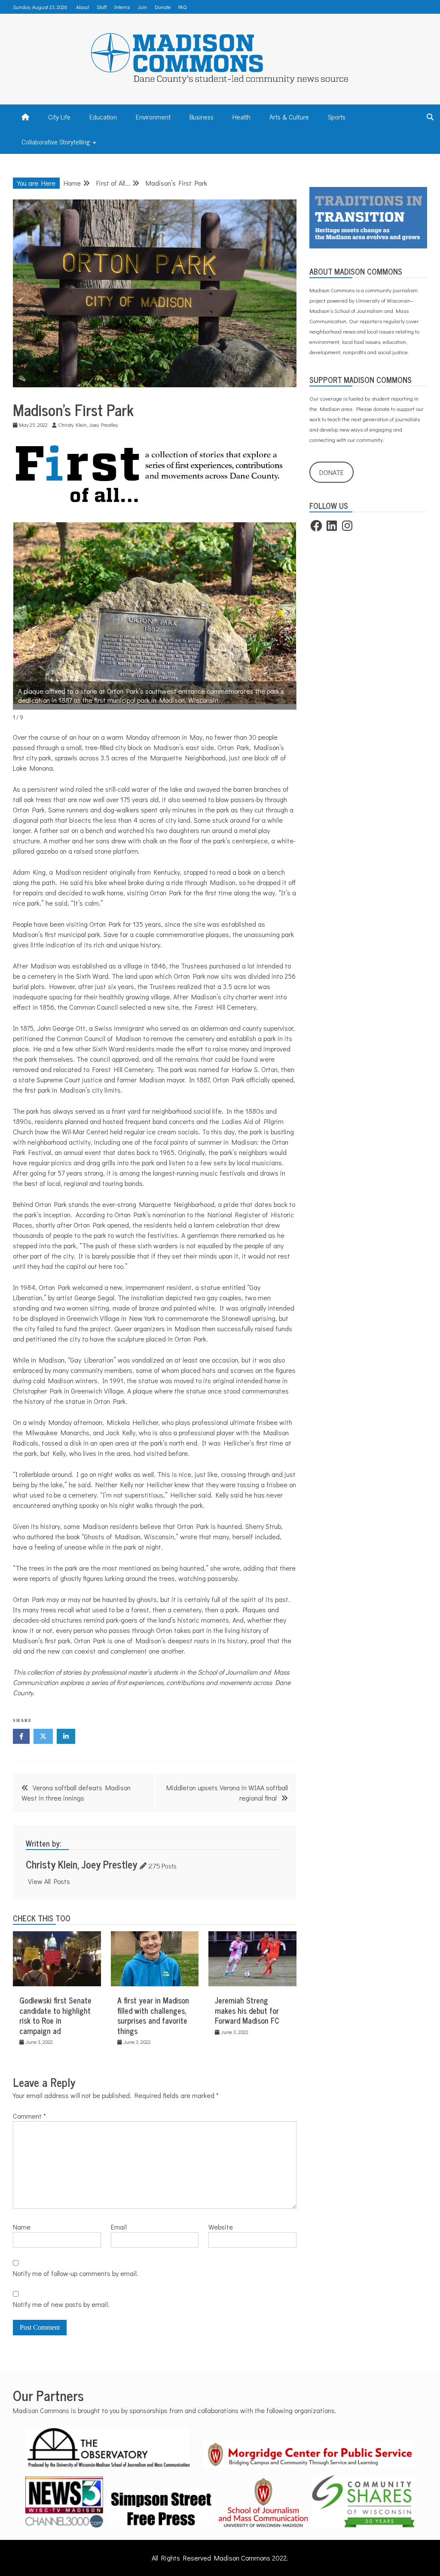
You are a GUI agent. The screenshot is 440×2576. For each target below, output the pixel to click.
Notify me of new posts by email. (61, 2304)
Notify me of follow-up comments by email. (76, 2273)
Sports (337, 116)
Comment (29, 2116)
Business (202, 116)
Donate (163, 7)
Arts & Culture (289, 116)
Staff (102, 7)
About (82, 7)
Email (119, 2227)
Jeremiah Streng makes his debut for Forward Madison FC (247, 2010)
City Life (59, 116)
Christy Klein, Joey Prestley (81, 1864)
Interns (122, 7)
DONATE (332, 472)
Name (22, 2227)
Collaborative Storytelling (56, 141)
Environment (153, 116)
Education (103, 116)
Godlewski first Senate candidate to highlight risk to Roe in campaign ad (55, 2015)
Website (221, 2227)
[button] (289, 613)
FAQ (182, 7)
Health (241, 116)
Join (142, 7)
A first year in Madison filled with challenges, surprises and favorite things (153, 2015)
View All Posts (49, 1881)
